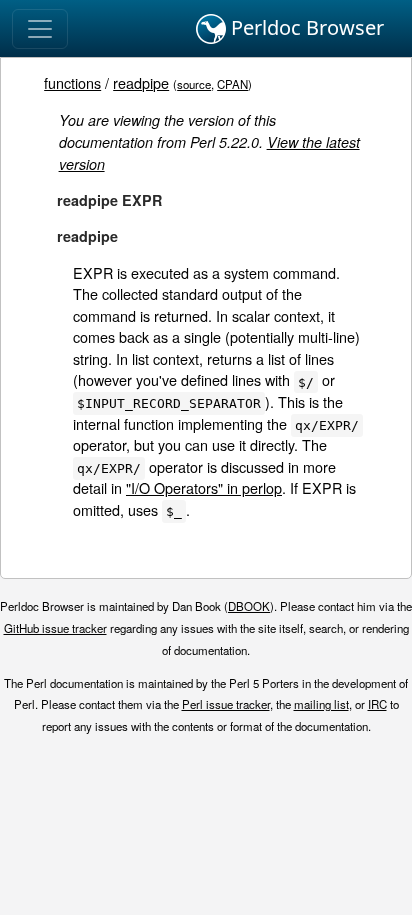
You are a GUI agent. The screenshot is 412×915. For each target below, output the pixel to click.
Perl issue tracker (226, 704)
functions (72, 82)
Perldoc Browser (305, 27)
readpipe (141, 82)
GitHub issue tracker (55, 628)
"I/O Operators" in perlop (204, 487)
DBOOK (249, 606)
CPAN (232, 84)
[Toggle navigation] (40, 29)
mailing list (321, 704)
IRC (377, 704)
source (194, 84)
